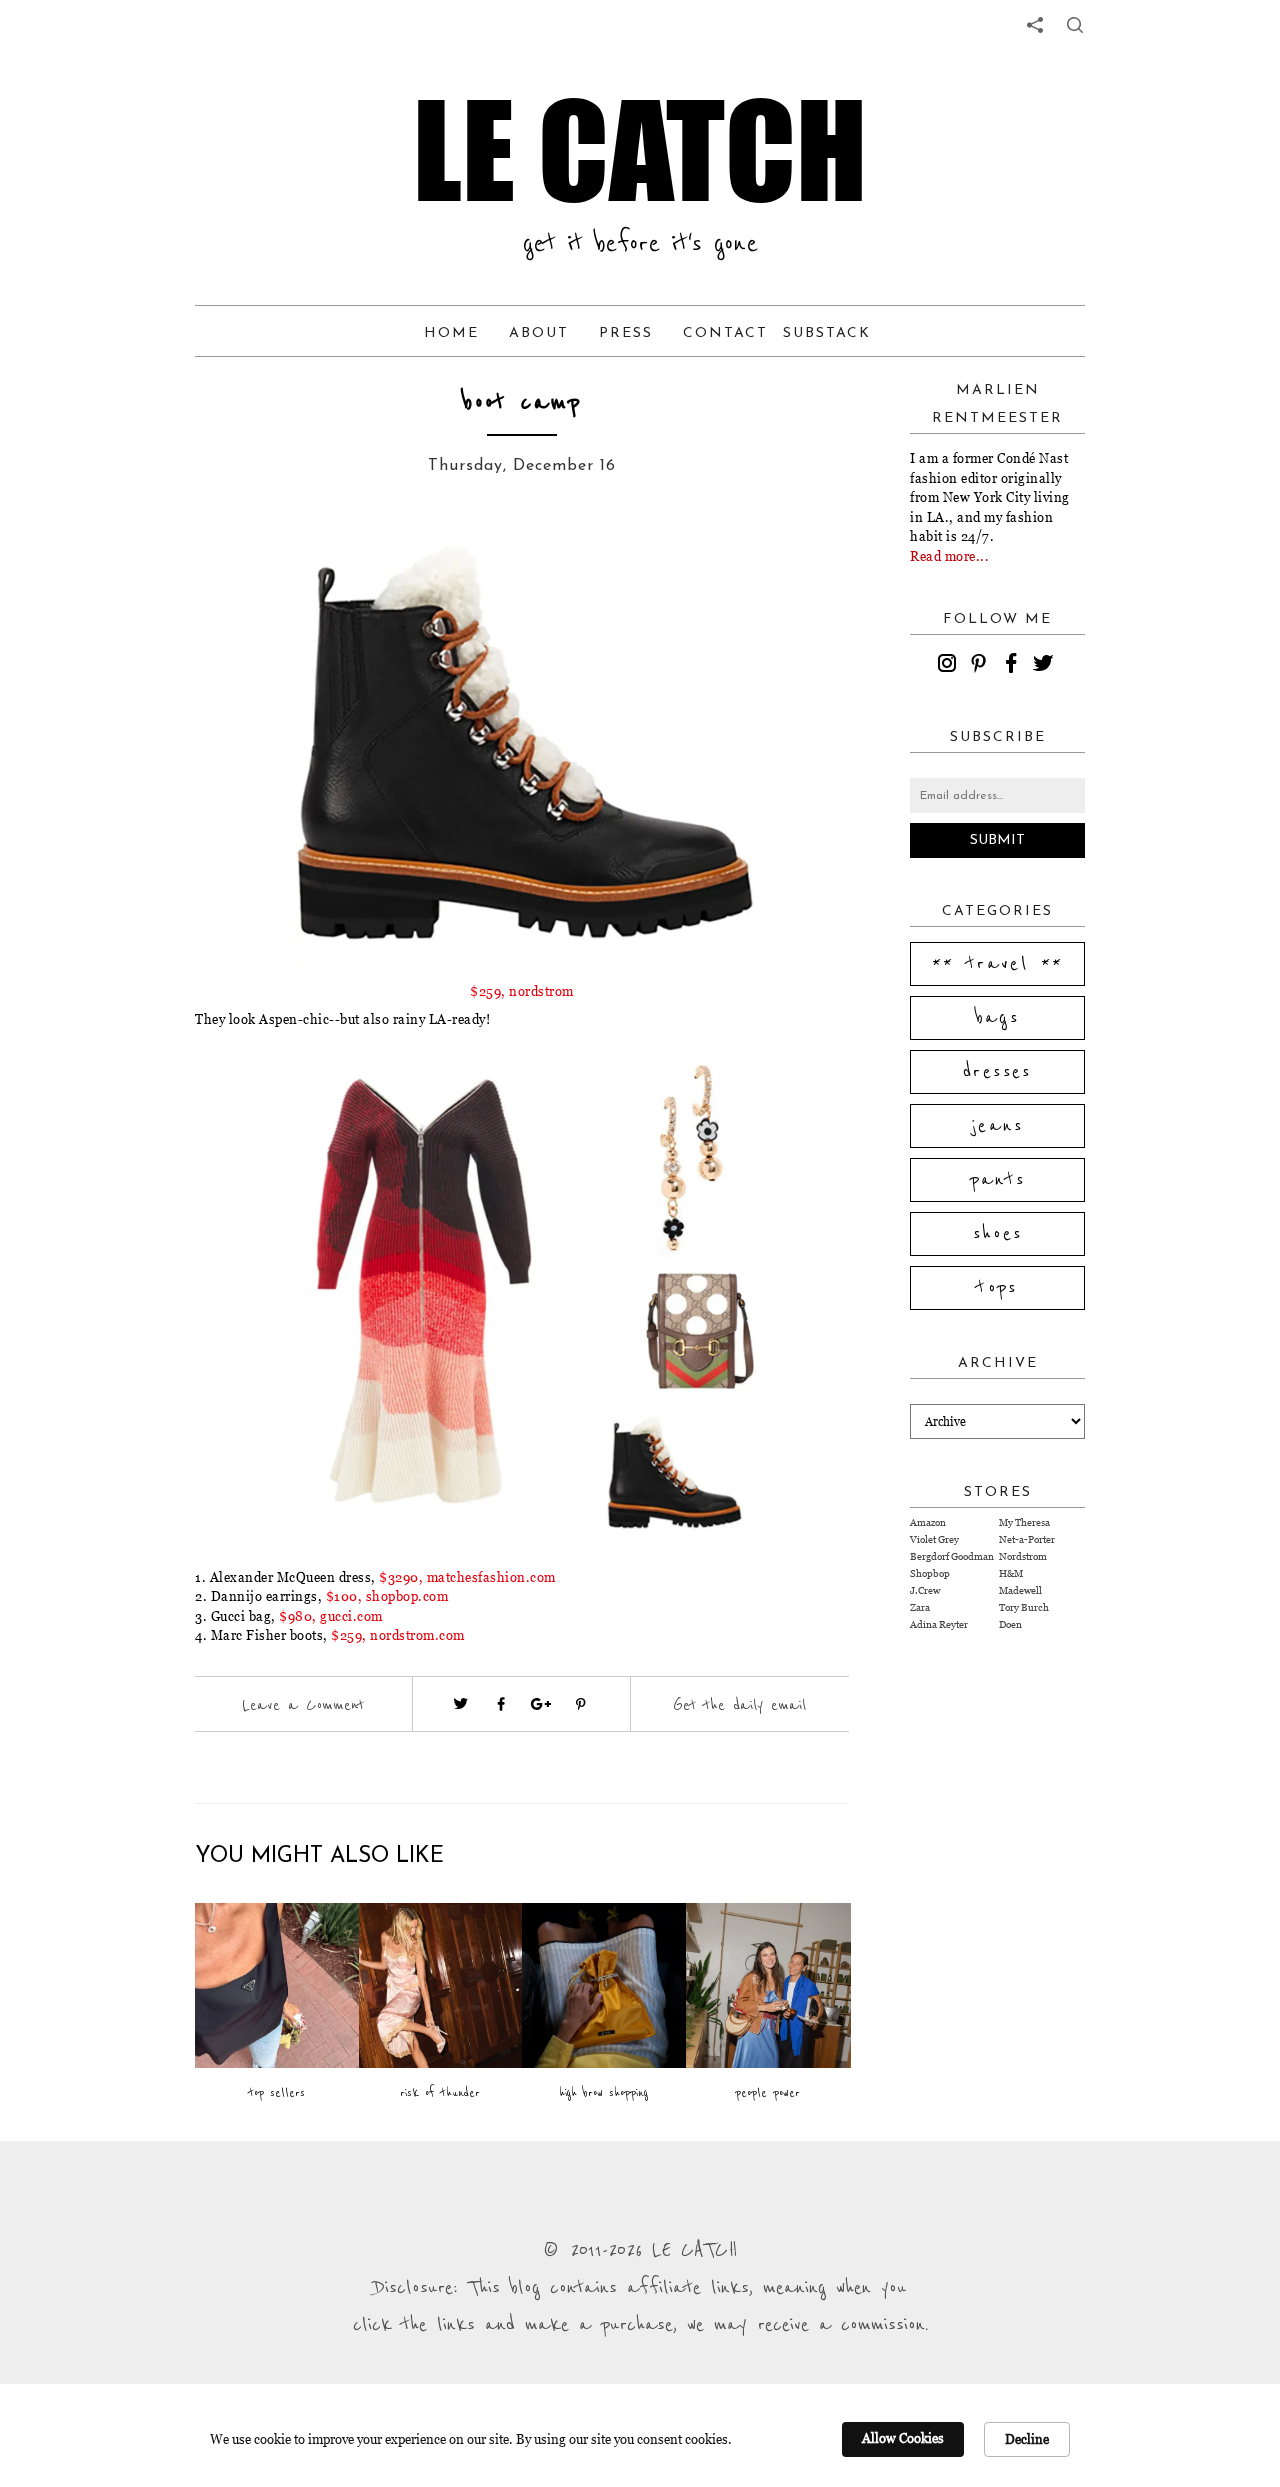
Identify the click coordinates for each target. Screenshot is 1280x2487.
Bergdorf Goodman (952, 1556)
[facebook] (1014, 666)
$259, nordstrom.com (398, 1635)
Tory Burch (1024, 1607)
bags (998, 1018)
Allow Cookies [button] (903, 2438)
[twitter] (1046, 666)
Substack (827, 333)
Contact (725, 333)
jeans (997, 1126)
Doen (1010, 1624)
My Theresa (1024, 1522)
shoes (998, 1234)
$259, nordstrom (522, 991)
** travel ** (998, 964)
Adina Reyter (939, 1624)
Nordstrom (1023, 1556)
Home (451, 333)
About (539, 333)
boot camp (522, 402)
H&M (1011, 1573)
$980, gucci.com (331, 1616)
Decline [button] (1027, 2439)
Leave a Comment (303, 1705)
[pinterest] (982, 666)
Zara (920, 1607)
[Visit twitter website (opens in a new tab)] (461, 1704)
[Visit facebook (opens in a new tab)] (501, 1704)
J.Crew (925, 1590)
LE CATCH (640, 150)
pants (998, 1180)
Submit (997, 840)
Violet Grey (934, 1539)
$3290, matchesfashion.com (466, 1577)
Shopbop (930, 1573)
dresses (997, 1072)
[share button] (1075, 25)
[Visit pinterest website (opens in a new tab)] (240, 562)
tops (997, 1288)
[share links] (1035, 25)
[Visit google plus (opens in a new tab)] (541, 1704)
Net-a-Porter (1027, 1539)
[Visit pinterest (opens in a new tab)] (581, 1704)
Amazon (928, 1522)
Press (626, 333)
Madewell (1020, 1590)
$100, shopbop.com (387, 1596)
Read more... (949, 556)
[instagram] (950, 666)
